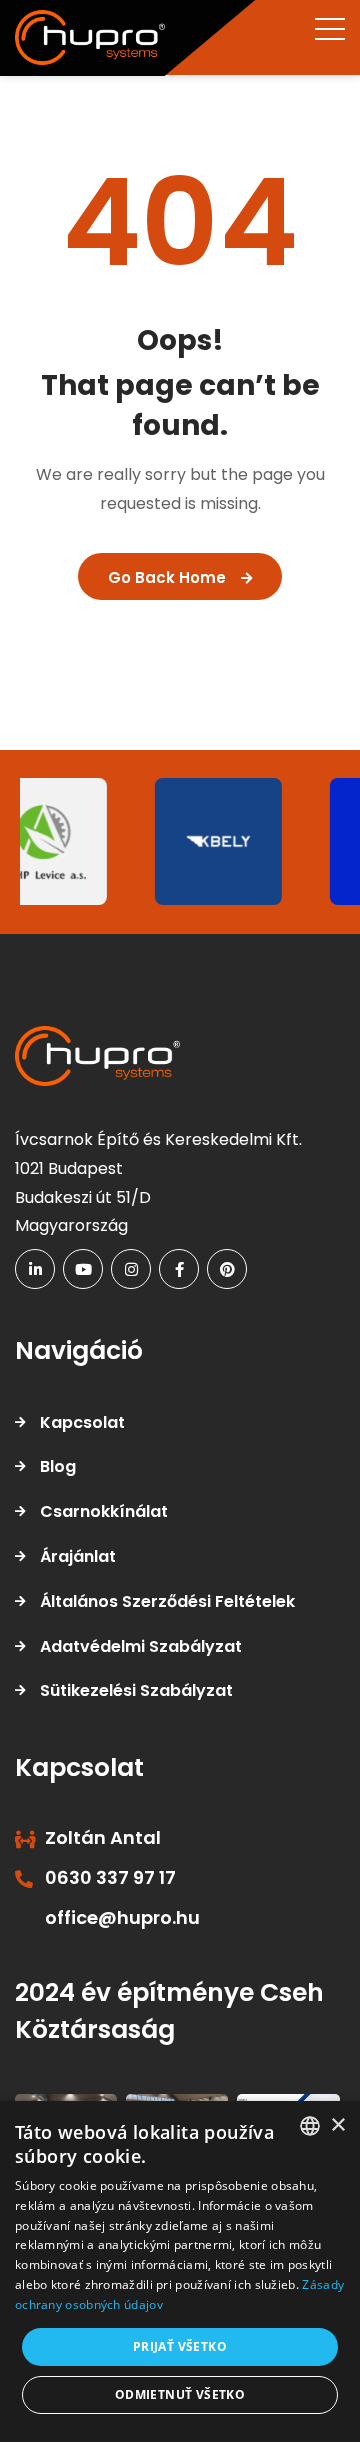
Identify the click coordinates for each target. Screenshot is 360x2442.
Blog (58, 1466)
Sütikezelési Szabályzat (136, 1690)
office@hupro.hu (122, 1917)
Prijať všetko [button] (180, 2346)
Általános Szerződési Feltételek (167, 1601)
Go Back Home (167, 577)
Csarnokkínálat (104, 1511)
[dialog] (180, 2271)
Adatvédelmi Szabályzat (141, 1646)
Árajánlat (78, 1556)
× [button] (337, 2125)
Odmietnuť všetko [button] (180, 2394)
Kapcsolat (82, 1422)
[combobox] (310, 2126)
